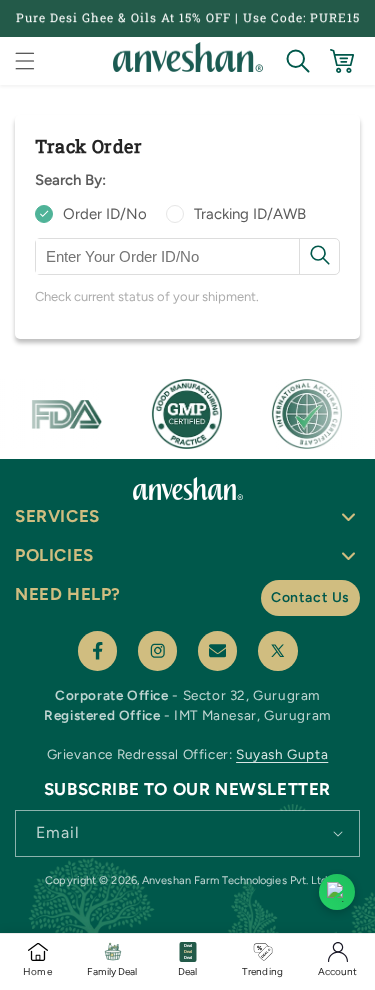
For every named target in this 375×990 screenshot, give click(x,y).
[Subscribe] (338, 832)
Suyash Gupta (282, 754)
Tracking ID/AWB (250, 214)
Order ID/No (105, 214)
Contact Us (310, 597)
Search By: (70, 180)
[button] (25, 61)
